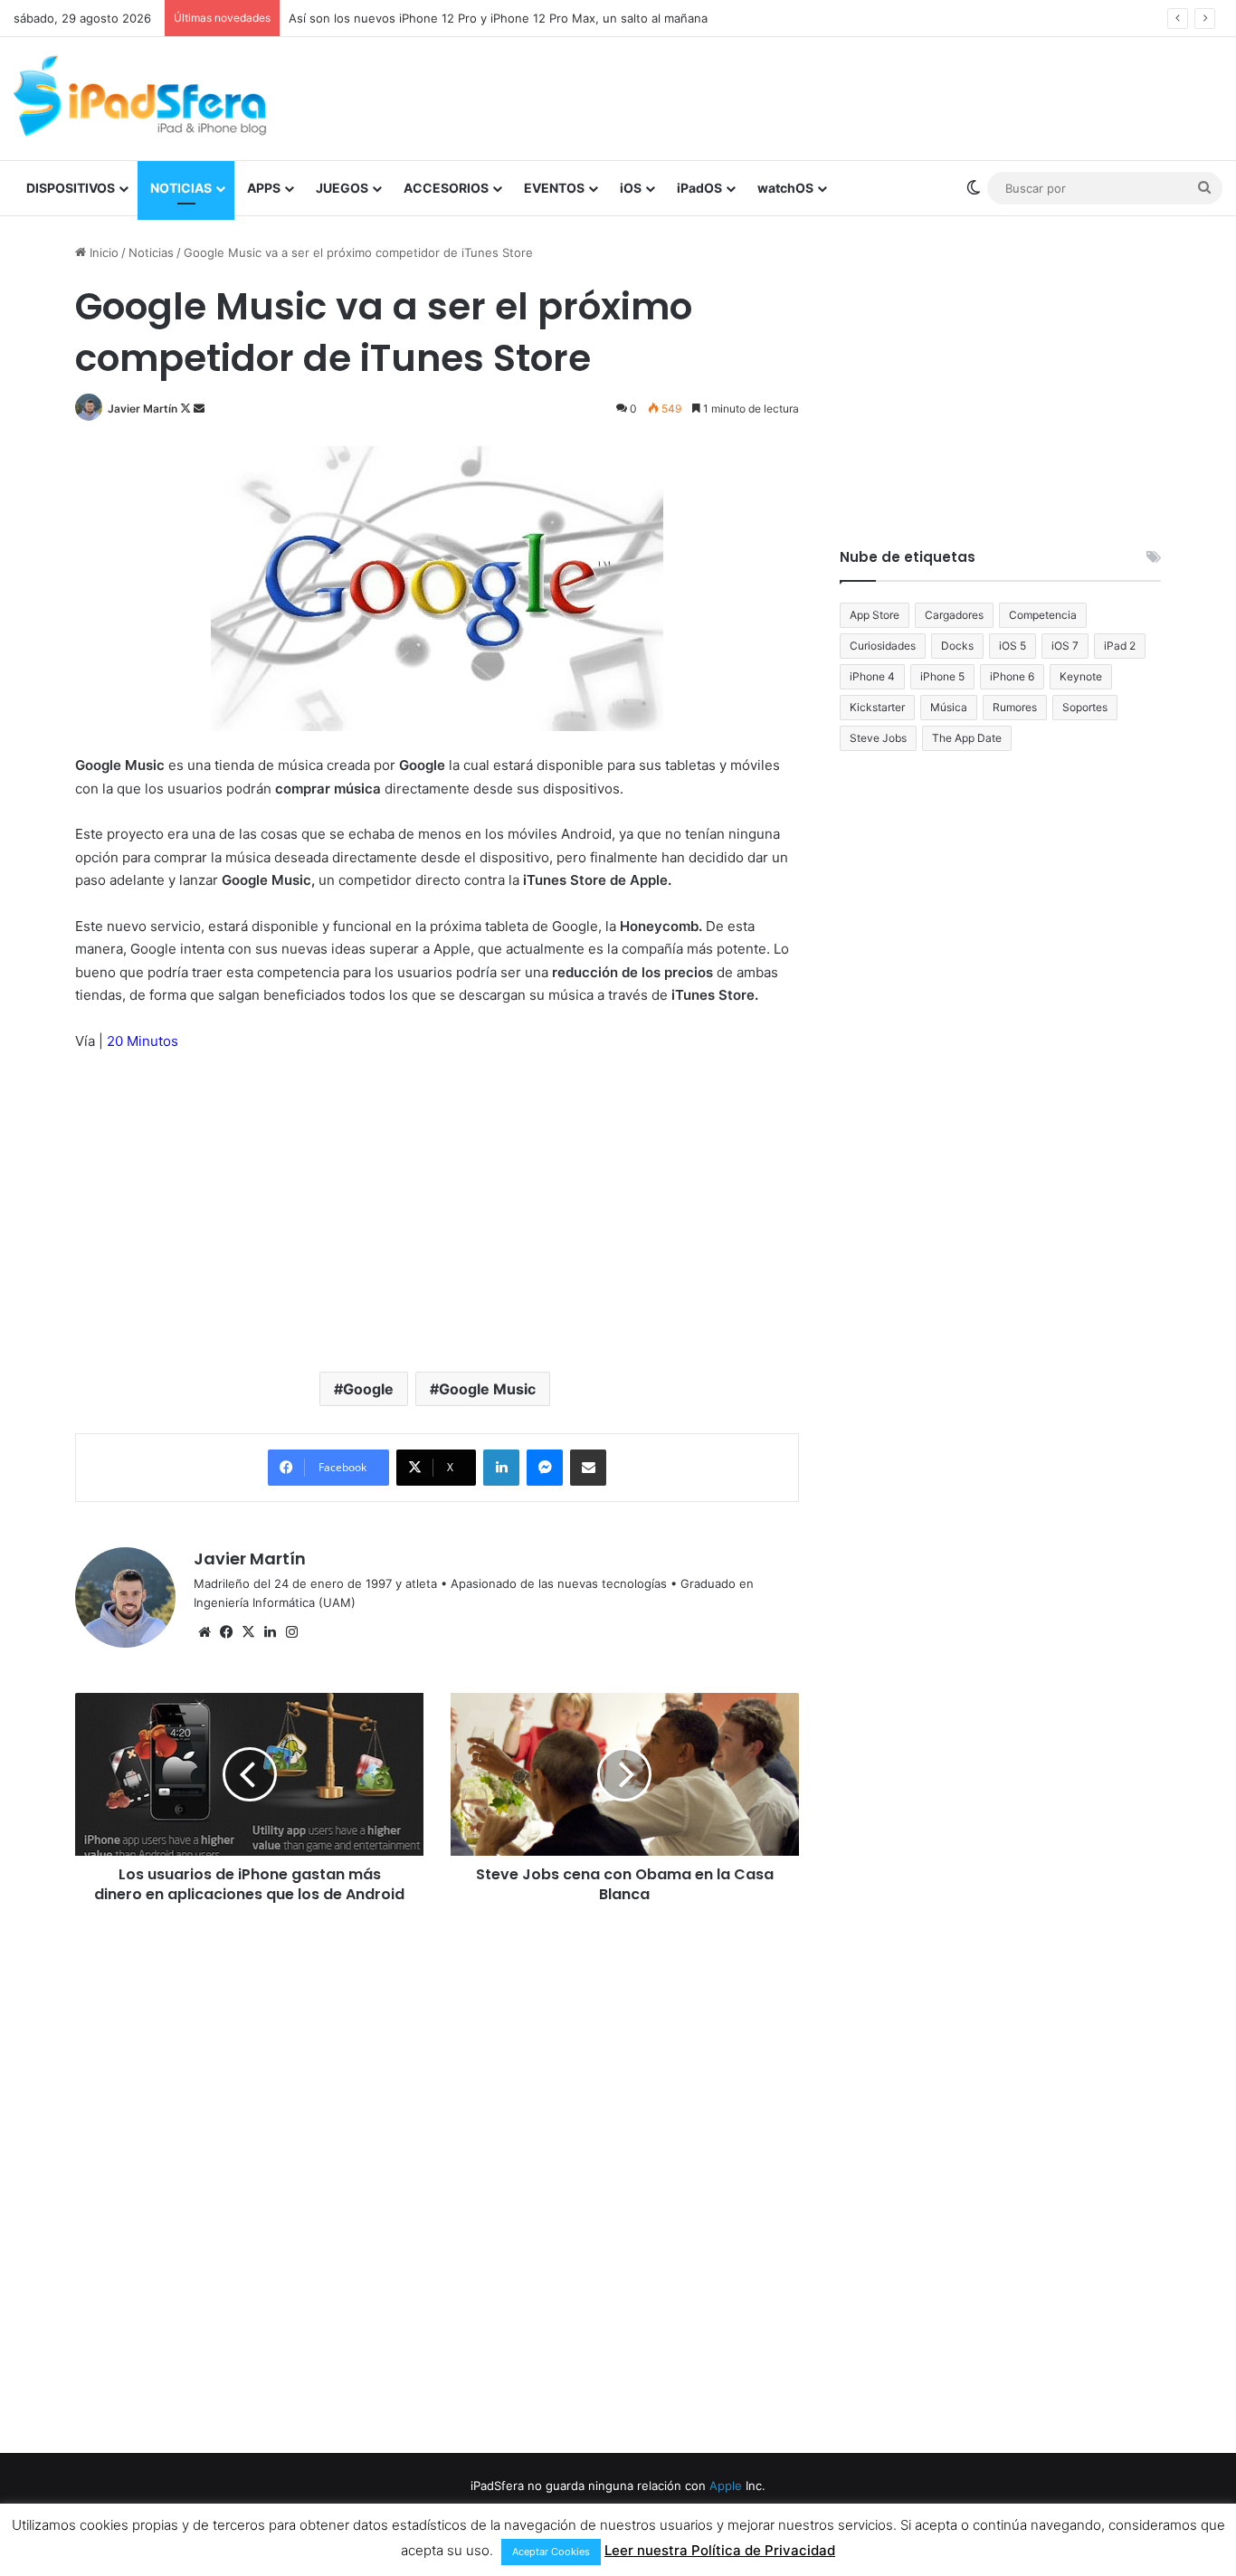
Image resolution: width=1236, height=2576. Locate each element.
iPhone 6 (1012, 676)
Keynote (1081, 676)
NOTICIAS (181, 188)
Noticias (151, 252)
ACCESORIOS (446, 188)
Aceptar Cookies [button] (551, 2552)
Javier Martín (143, 409)
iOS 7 (1065, 646)
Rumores (1015, 707)
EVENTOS (554, 188)
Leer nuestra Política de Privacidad (720, 2550)
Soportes (1085, 707)
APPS (264, 188)
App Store (875, 615)
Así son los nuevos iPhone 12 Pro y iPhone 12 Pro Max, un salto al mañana (498, 18)
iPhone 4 (872, 676)
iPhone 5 (942, 676)
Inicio (102, 252)
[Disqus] (437, 2176)
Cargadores (954, 615)
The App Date (967, 738)
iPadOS (699, 188)
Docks (957, 646)
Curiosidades (883, 646)
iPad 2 (1120, 646)
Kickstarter (877, 707)
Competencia (1043, 615)
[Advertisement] (824, 96)
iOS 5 (1013, 646)
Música (949, 707)
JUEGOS (342, 188)
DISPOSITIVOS (71, 188)
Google (368, 1389)
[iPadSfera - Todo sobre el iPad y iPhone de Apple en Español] (140, 96)
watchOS (785, 188)
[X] (248, 1632)
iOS (631, 188)
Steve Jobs (878, 738)
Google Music (487, 1389)
